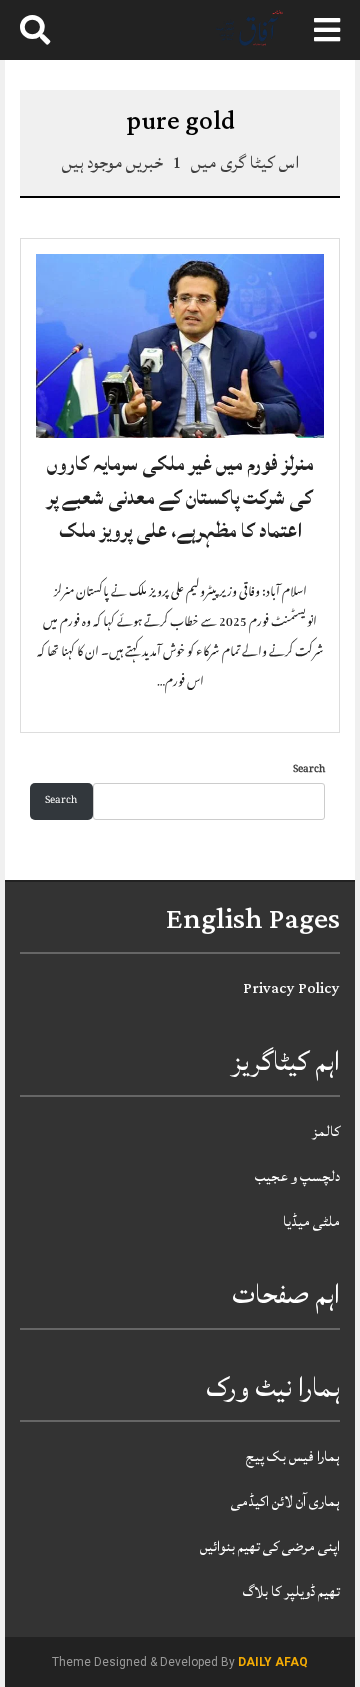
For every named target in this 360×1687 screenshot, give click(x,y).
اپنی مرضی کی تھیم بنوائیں (270, 1546)
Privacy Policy (291, 988)
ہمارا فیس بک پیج (293, 1456)
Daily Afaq (273, 1662)
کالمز (326, 1131)
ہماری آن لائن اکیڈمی (285, 1501)
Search (309, 770)
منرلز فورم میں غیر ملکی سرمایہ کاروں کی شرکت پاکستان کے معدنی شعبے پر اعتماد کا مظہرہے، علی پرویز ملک (180, 497)
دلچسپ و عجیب (297, 1176)
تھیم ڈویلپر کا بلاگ (291, 1591)
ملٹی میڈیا (311, 1221)
